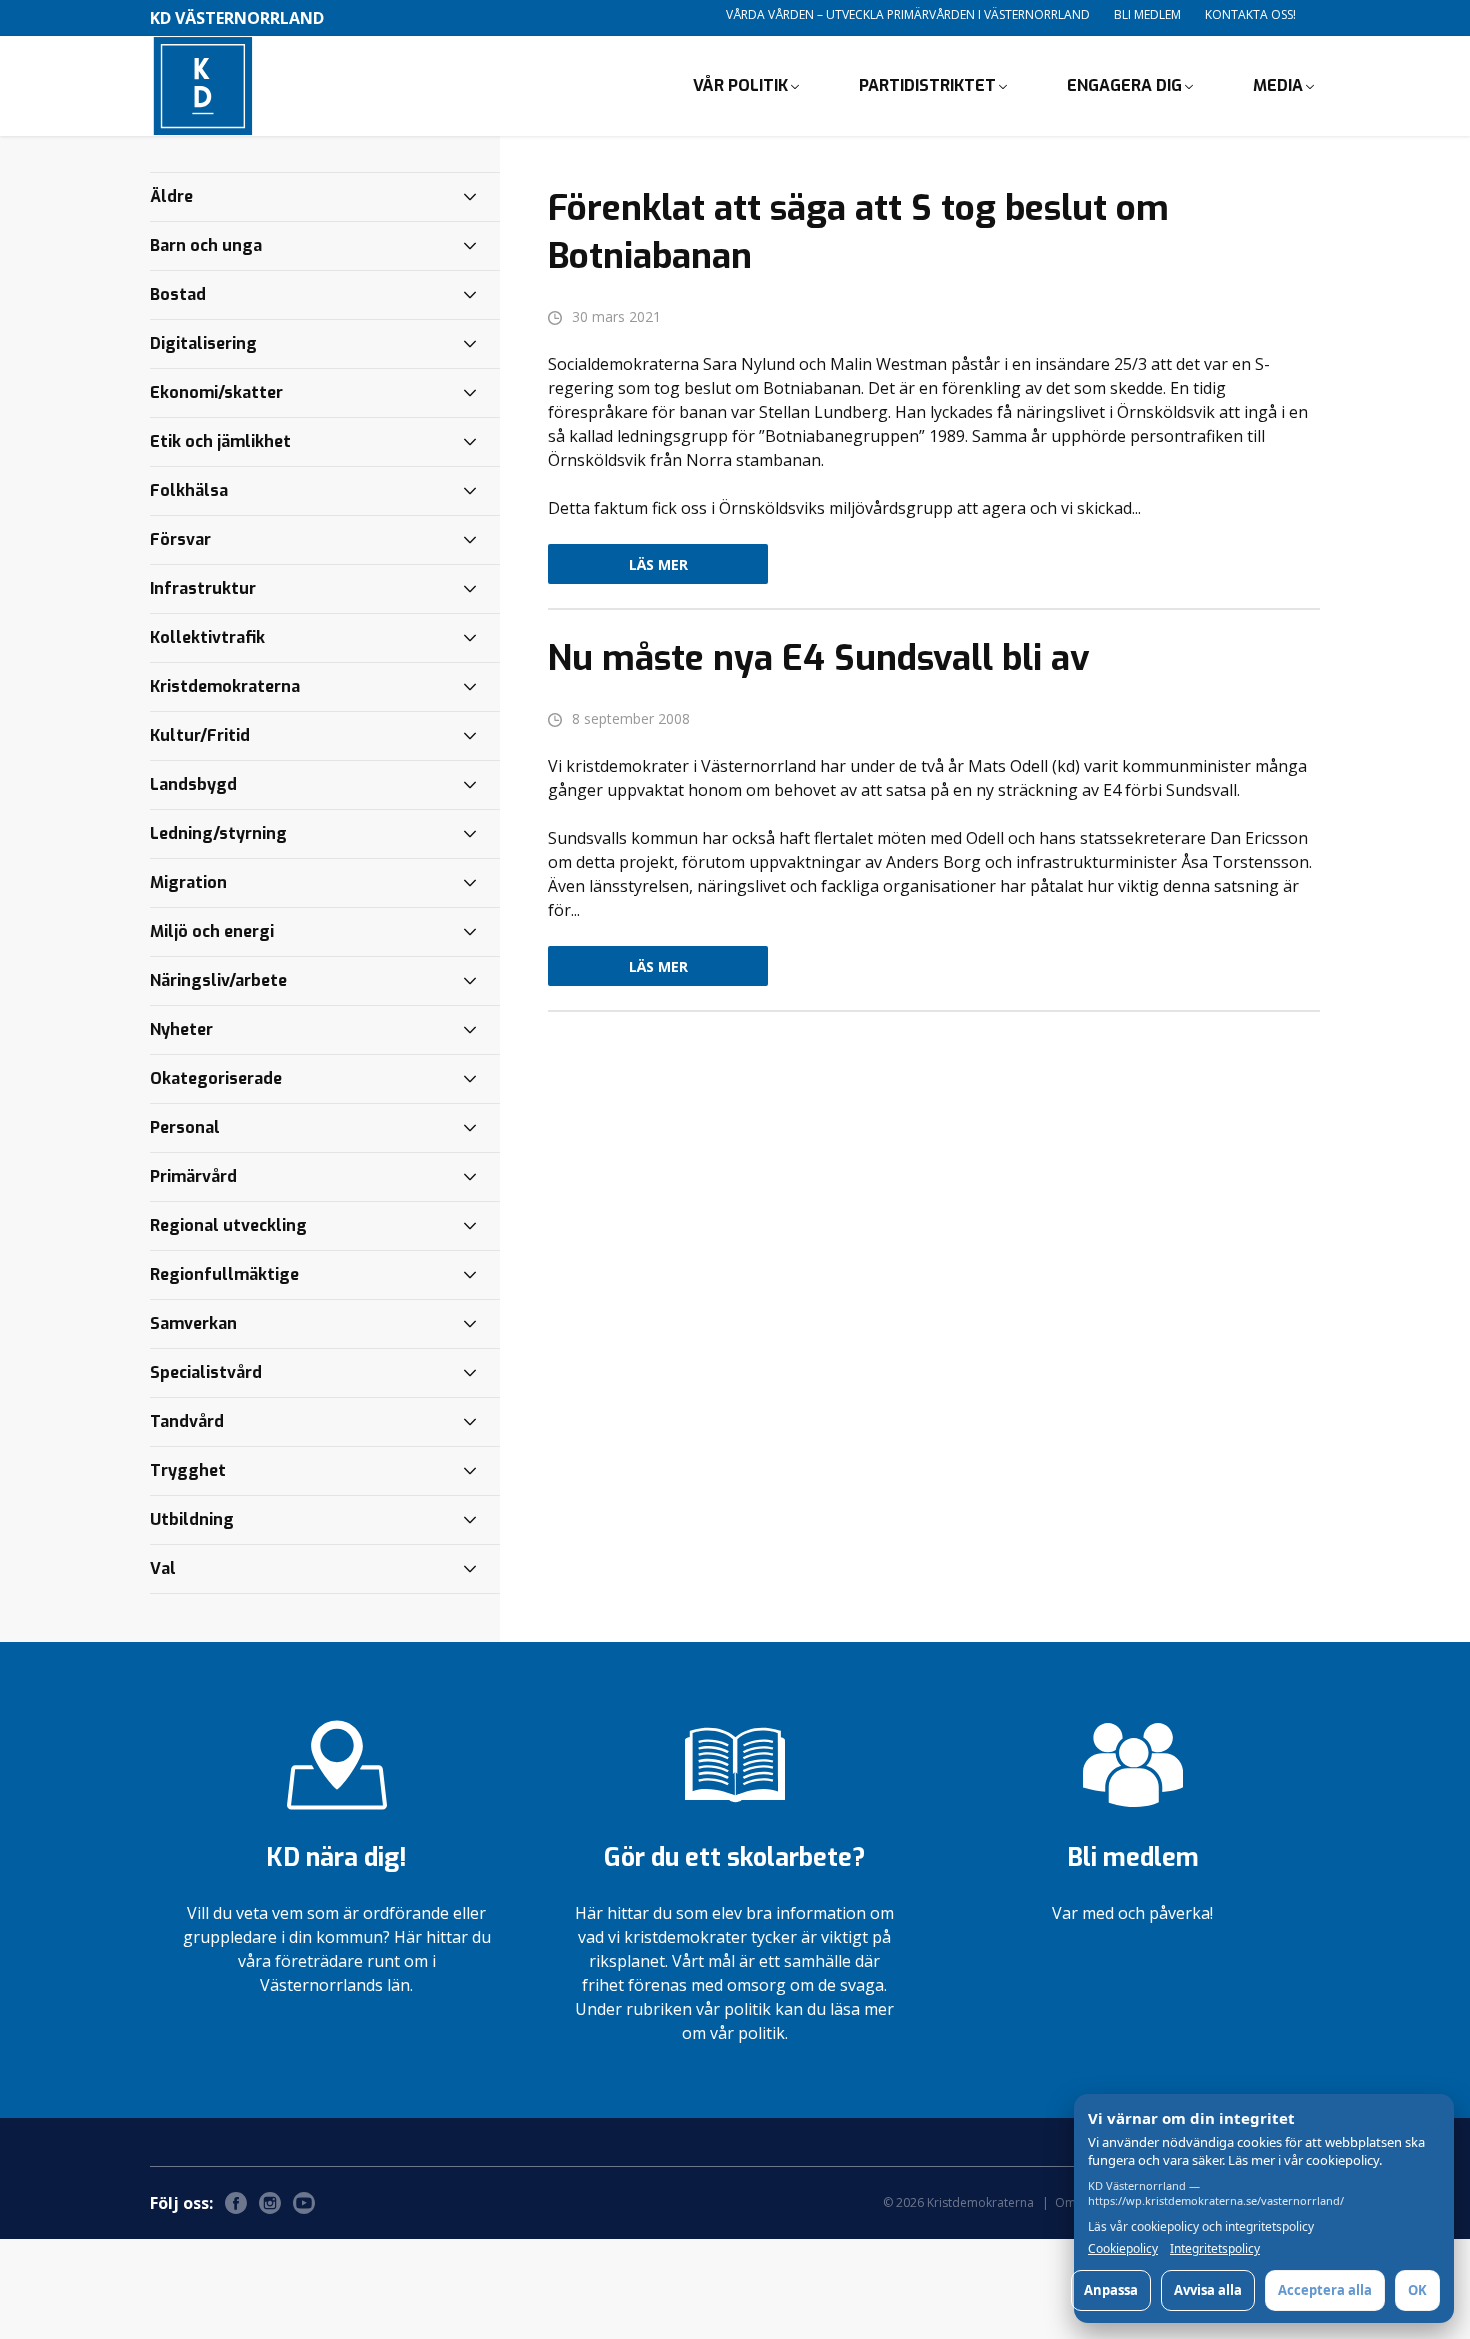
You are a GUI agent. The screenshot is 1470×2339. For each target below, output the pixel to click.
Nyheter (181, 1029)
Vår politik (740, 85)
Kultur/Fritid (200, 735)
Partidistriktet (927, 85)
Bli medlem (1147, 14)
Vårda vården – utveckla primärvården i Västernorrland (908, 14)
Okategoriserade (216, 1078)
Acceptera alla (1325, 2290)
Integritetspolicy (1215, 2249)
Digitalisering (203, 343)
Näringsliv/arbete (218, 980)
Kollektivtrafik (207, 637)
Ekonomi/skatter (216, 392)
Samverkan (193, 1323)
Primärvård (193, 1176)
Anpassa (1111, 2290)
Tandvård (187, 1421)
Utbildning (192, 1519)
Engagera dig (1124, 85)
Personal (185, 1127)
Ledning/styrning (218, 833)
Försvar (180, 539)
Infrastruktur (203, 588)
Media (1278, 85)
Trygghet (188, 1470)
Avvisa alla (1208, 2290)
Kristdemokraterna (225, 686)
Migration (188, 882)
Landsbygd (193, 784)
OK (1417, 2290)
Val (163, 1568)
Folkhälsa (189, 490)
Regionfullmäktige (224, 1274)
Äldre (171, 196)
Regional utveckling (228, 1225)
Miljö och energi (212, 931)
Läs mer (658, 564)
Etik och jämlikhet (220, 441)
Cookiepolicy (1123, 2249)
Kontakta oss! (1250, 14)
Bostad (178, 294)
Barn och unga (206, 245)
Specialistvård (206, 1372)
